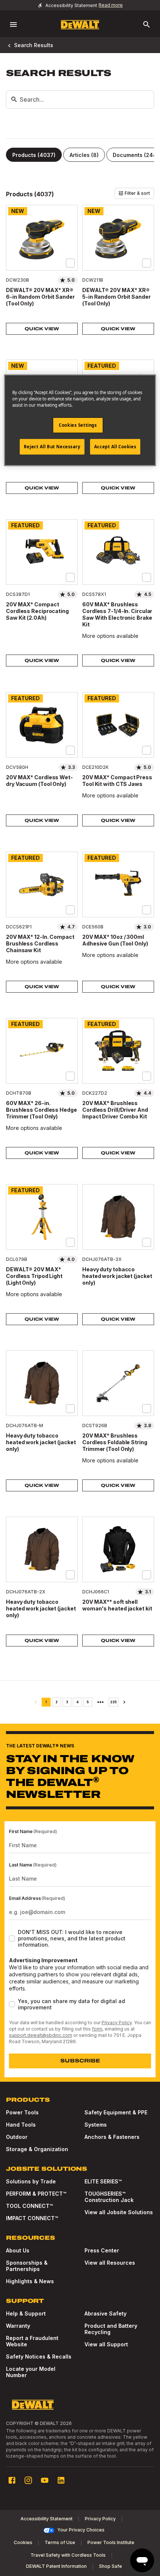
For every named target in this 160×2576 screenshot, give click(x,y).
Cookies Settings (78, 425)
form (97, 2029)
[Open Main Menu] (13, 24)
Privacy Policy (117, 2023)
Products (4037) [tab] (34, 155)
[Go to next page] (124, 1702)
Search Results (34, 45)
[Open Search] (147, 24)
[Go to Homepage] (80, 25)
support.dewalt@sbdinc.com (41, 2035)
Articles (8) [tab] (84, 155)
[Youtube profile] (45, 2480)
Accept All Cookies (115, 447)
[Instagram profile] (28, 2480)
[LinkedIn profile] (61, 2480)
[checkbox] (70, 263)
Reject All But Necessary (52, 447)
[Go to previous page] (36, 1702)
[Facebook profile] (12, 2480)
